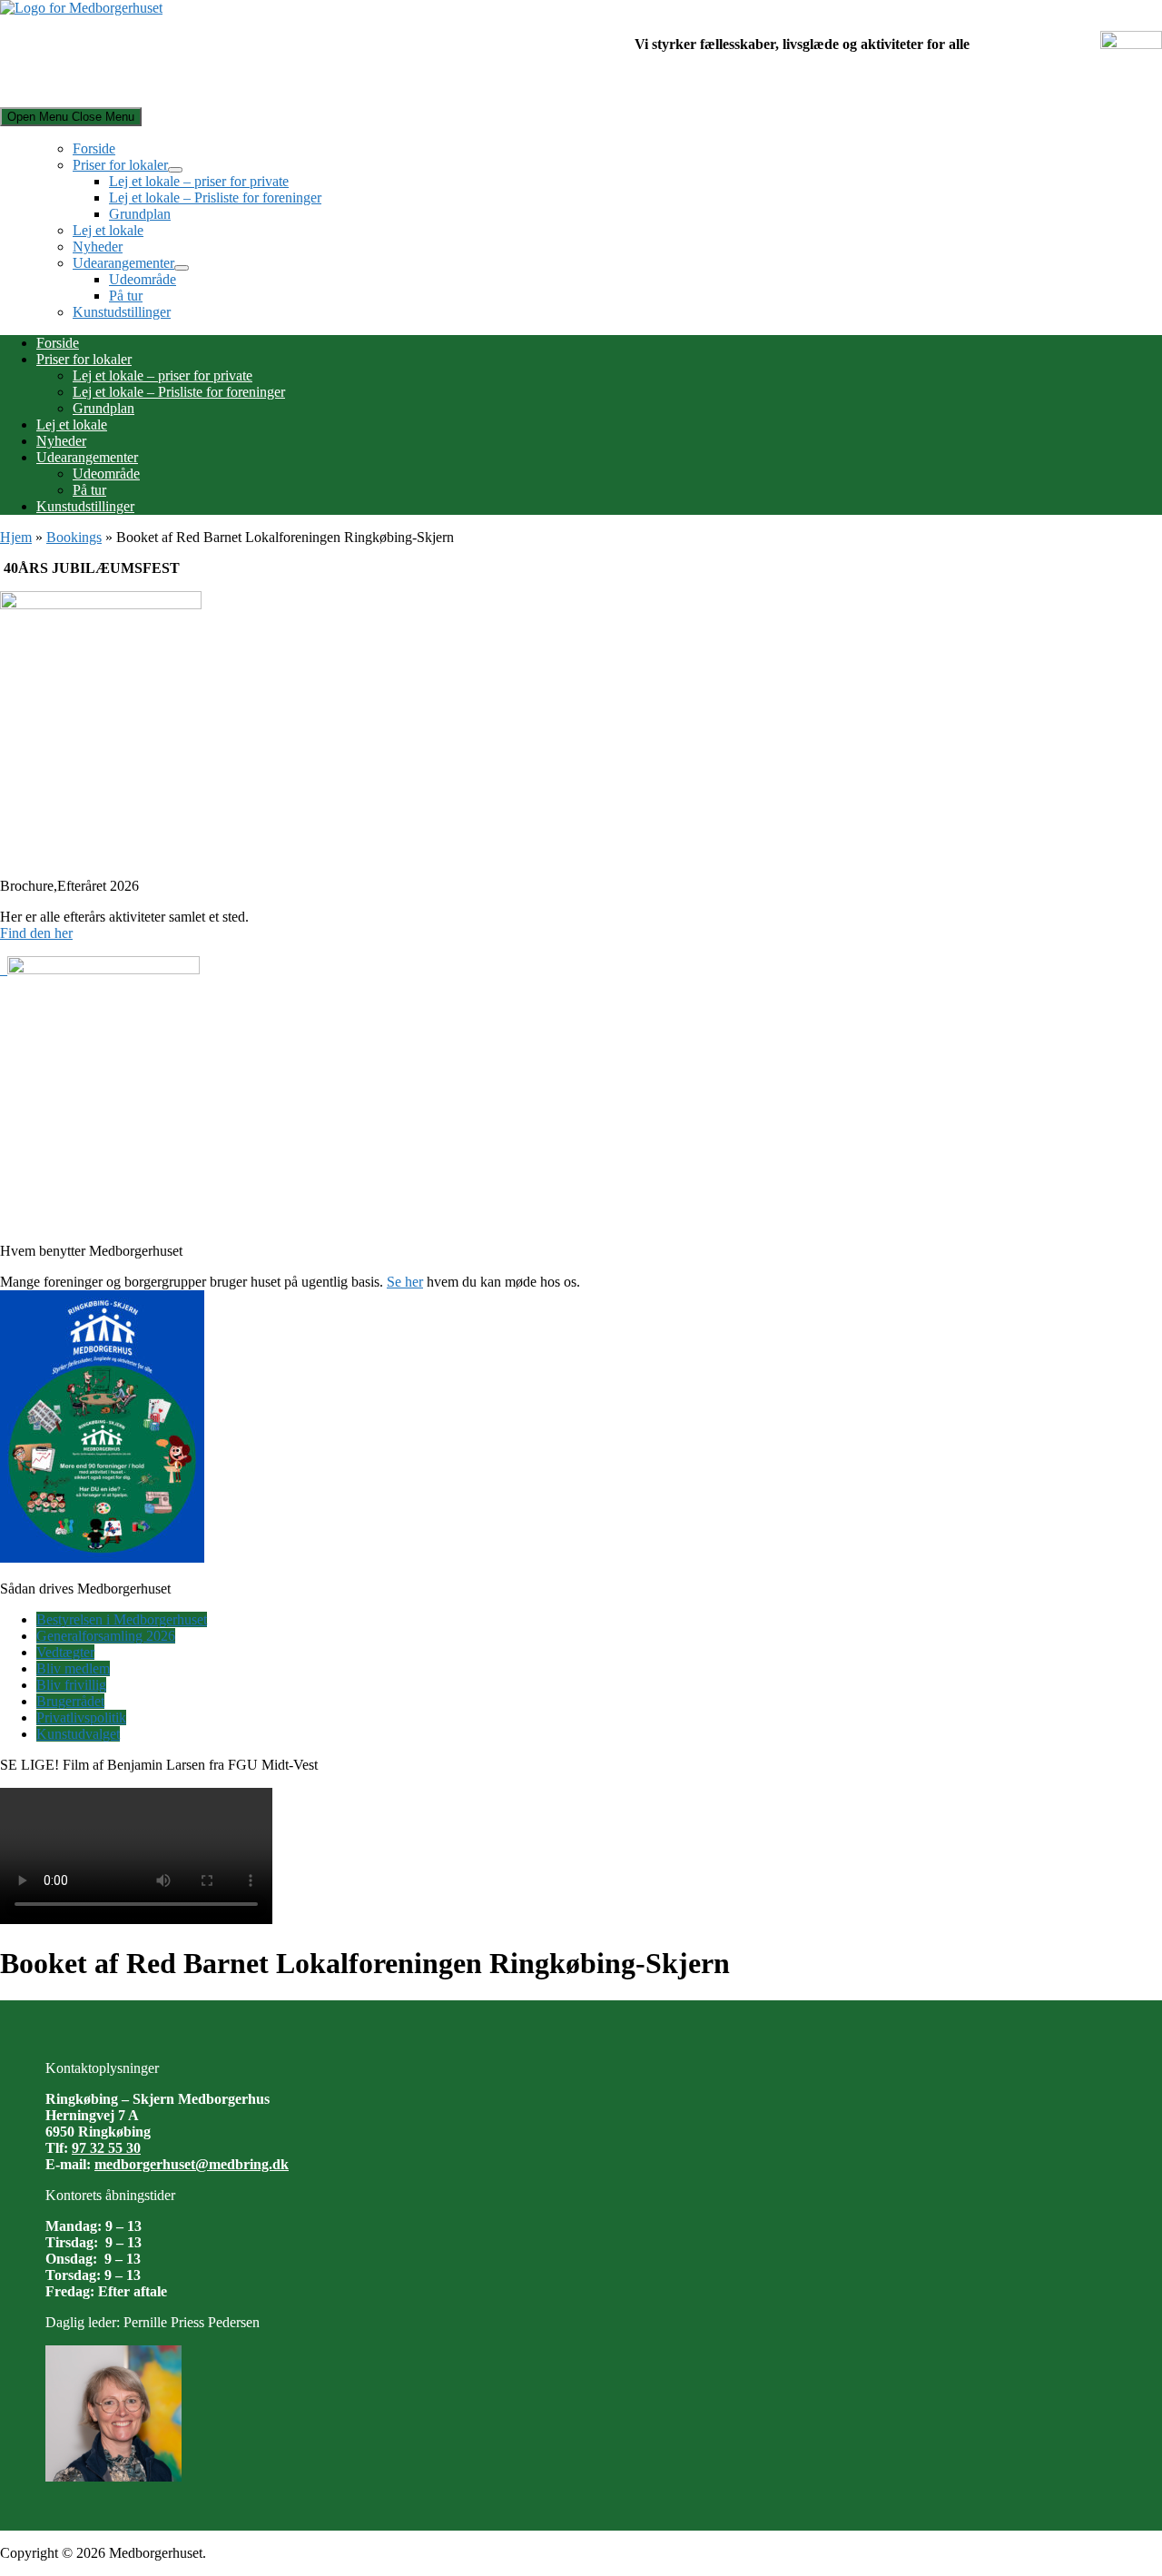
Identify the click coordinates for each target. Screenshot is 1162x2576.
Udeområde (143, 279)
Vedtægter (65, 1652)
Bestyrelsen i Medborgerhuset (122, 1619)
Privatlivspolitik (81, 1717)
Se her (405, 1282)
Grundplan (140, 214)
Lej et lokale (108, 230)
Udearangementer (123, 263)
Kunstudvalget (78, 1734)
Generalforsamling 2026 (106, 1636)
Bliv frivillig (71, 1685)
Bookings (74, 537)
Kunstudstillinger (122, 312)
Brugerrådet (70, 1701)
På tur (126, 296)
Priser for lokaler (120, 165)
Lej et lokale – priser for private (199, 181)
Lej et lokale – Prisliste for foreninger (215, 197)
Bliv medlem (73, 1668)
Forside (94, 148)
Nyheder (98, 247)
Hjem (16, 537)
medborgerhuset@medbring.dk (192, 2164)
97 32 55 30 (106, 2148)
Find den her (36, 933)
